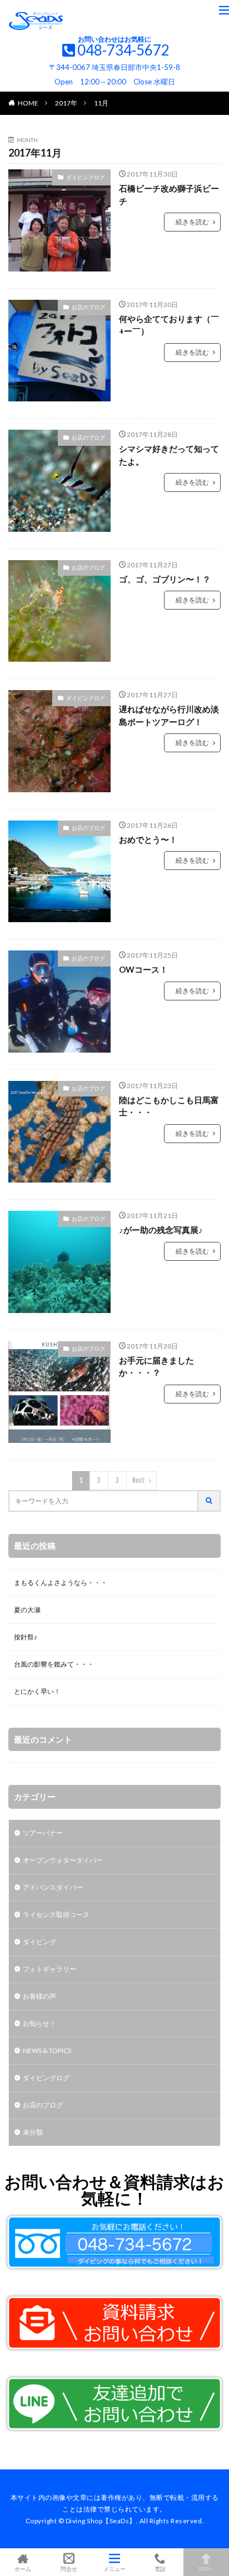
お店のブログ (88, 307)
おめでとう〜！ (148, 839)
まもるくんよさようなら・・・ (61, 1583)
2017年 (66, 103)
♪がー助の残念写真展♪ (161, 1230)
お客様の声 (39, 1996)
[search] (210, 1501)
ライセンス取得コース (56, 1915)
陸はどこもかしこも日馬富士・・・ (169, 1106)
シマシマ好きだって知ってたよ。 (169, 455)
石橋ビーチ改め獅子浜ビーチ (169, 195)
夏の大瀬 (27, 1610)
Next (139, 1480)
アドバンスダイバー (53, 1887)
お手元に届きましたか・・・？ (156, 1367)
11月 (101, 103)
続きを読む (192, 222)
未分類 (33, 2132)
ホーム (23, 2569)
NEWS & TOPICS (47, 2051)
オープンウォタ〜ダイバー (63, 1860)
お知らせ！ (39, 2023)
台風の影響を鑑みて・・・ (54, 1664)
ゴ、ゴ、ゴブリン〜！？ (165, 579)
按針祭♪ (26, 1637)
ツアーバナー (43, 1833)
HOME (28, 103)
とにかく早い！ (37, 1691)
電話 (160, 2569)
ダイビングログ (86, 177)
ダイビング (39, 1942)
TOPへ (206, 2569)
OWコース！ (143, 969)
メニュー (114, 2569)
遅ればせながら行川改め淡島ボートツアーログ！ (169, 715)
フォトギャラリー (49, 1969)
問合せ (69, 2569)
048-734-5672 (123, 50)
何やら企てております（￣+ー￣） (169, 325)
